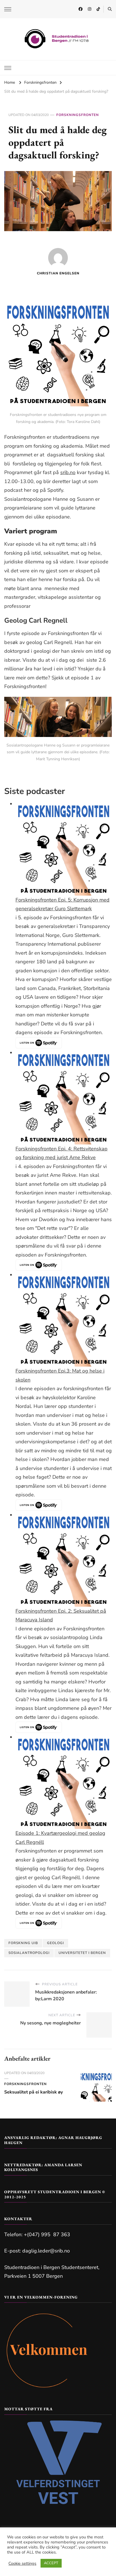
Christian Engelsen (58, 273)
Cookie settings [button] (22, 2563)
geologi (55, 1943)
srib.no (68, 472)
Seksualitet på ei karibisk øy (34, 2092)
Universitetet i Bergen (82, 1953)
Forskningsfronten (78, 115)
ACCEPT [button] (51, 2563)
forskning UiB (23, 1943)
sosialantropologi (29, 1953)
